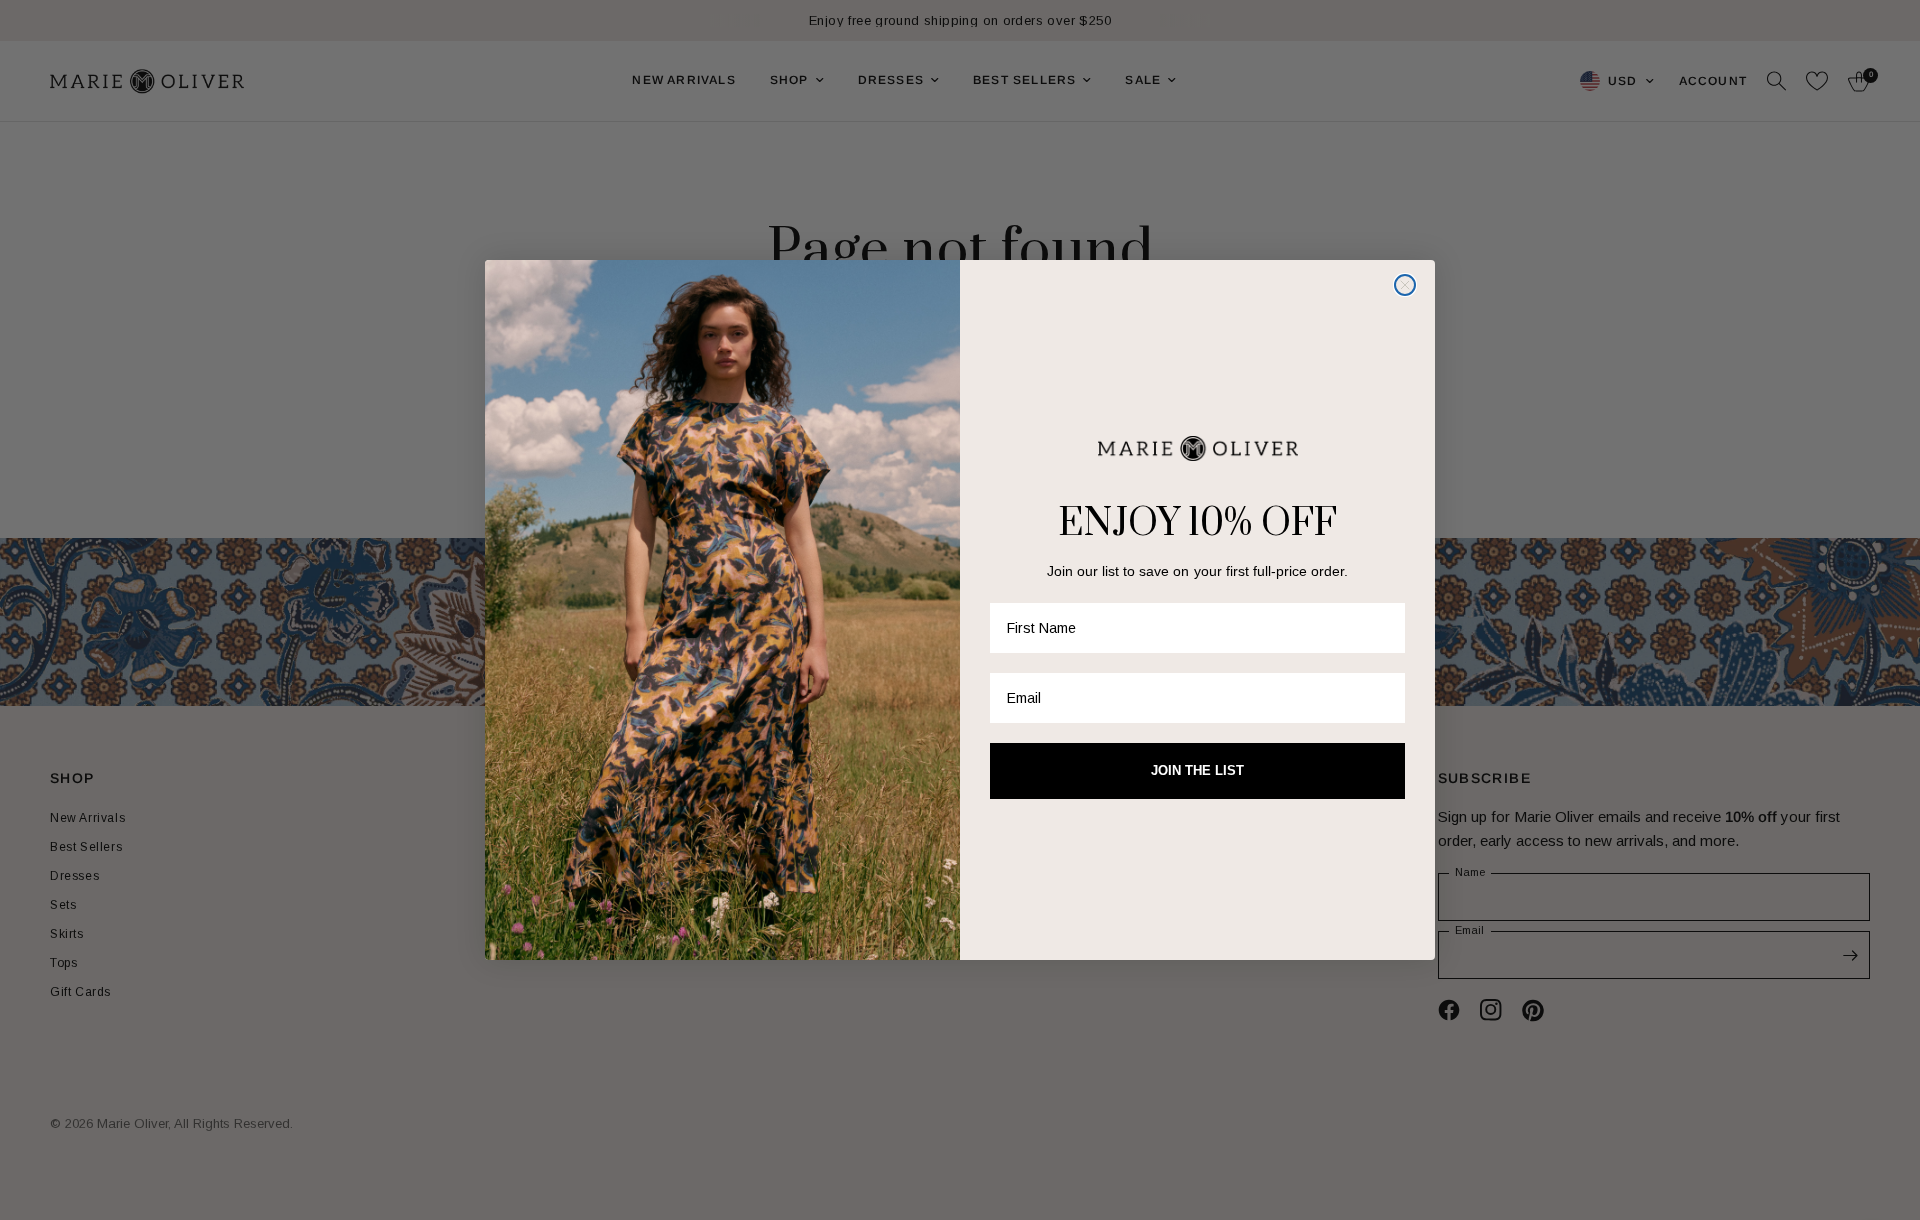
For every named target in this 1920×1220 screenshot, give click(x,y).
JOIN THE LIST (1197, 770)
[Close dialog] (1405, 285)
